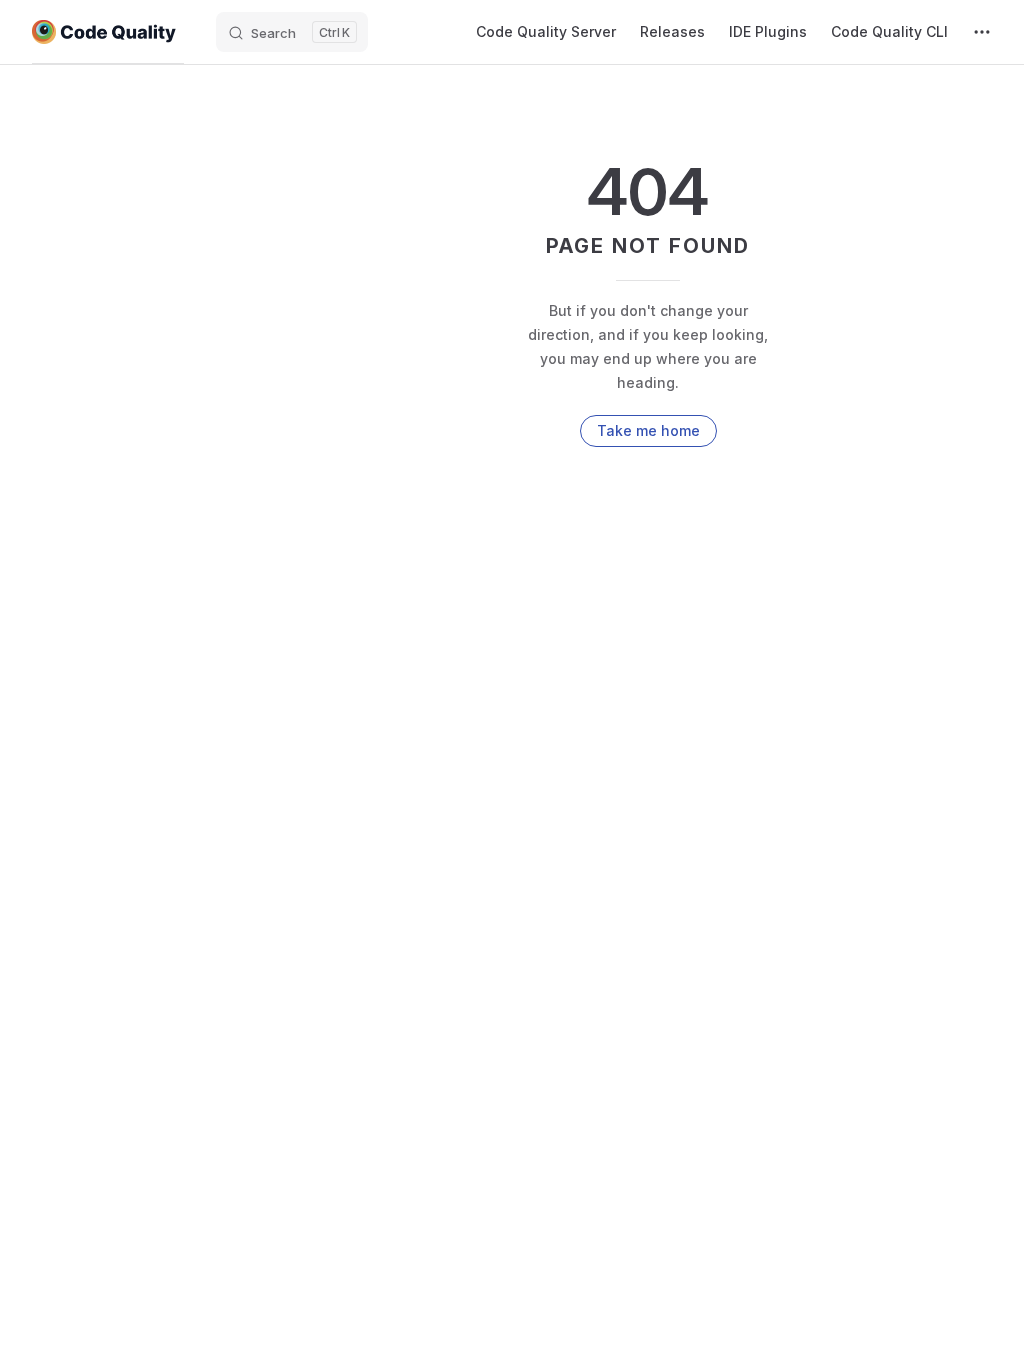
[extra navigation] (982, 32)
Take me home (648, 430)
